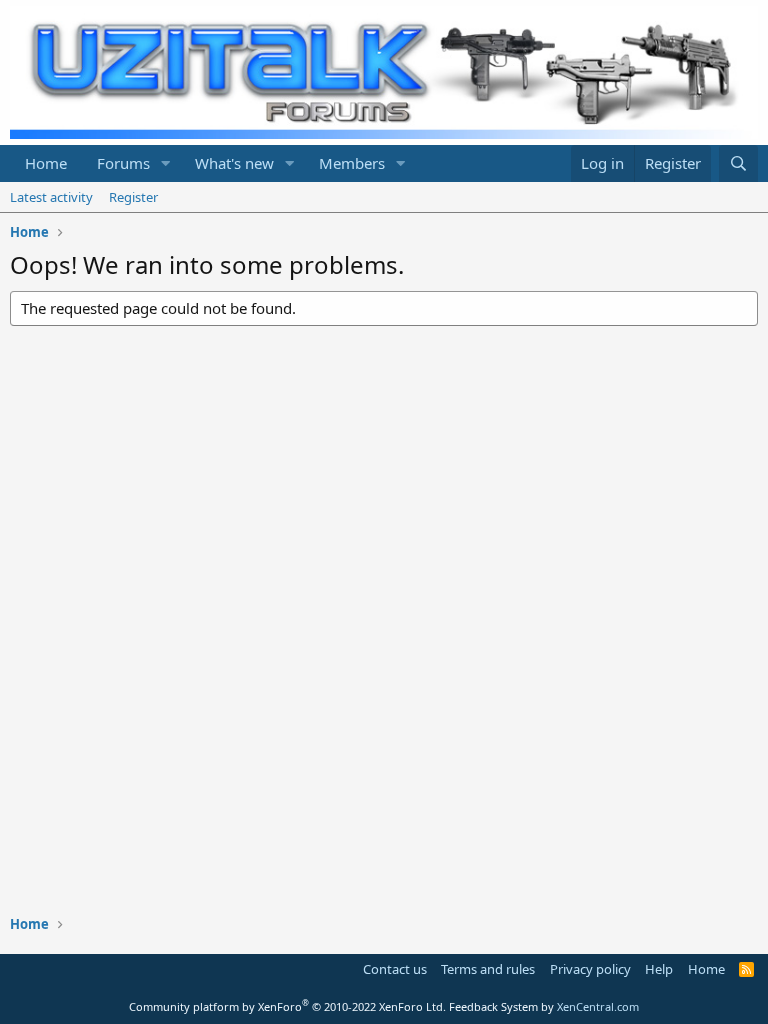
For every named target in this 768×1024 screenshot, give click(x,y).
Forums (123, 163)
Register (133, 197)
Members (352, 163)
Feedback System (493, 1006)
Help (659, 969)
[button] (166, 163)
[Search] (738, 163)
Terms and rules (488, 969)
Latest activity (51, 197)
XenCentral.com (598, 1006)
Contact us (395, 969)
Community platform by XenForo (287, 1006)
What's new (234, 163)
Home (46, 163)
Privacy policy (590, 969)
